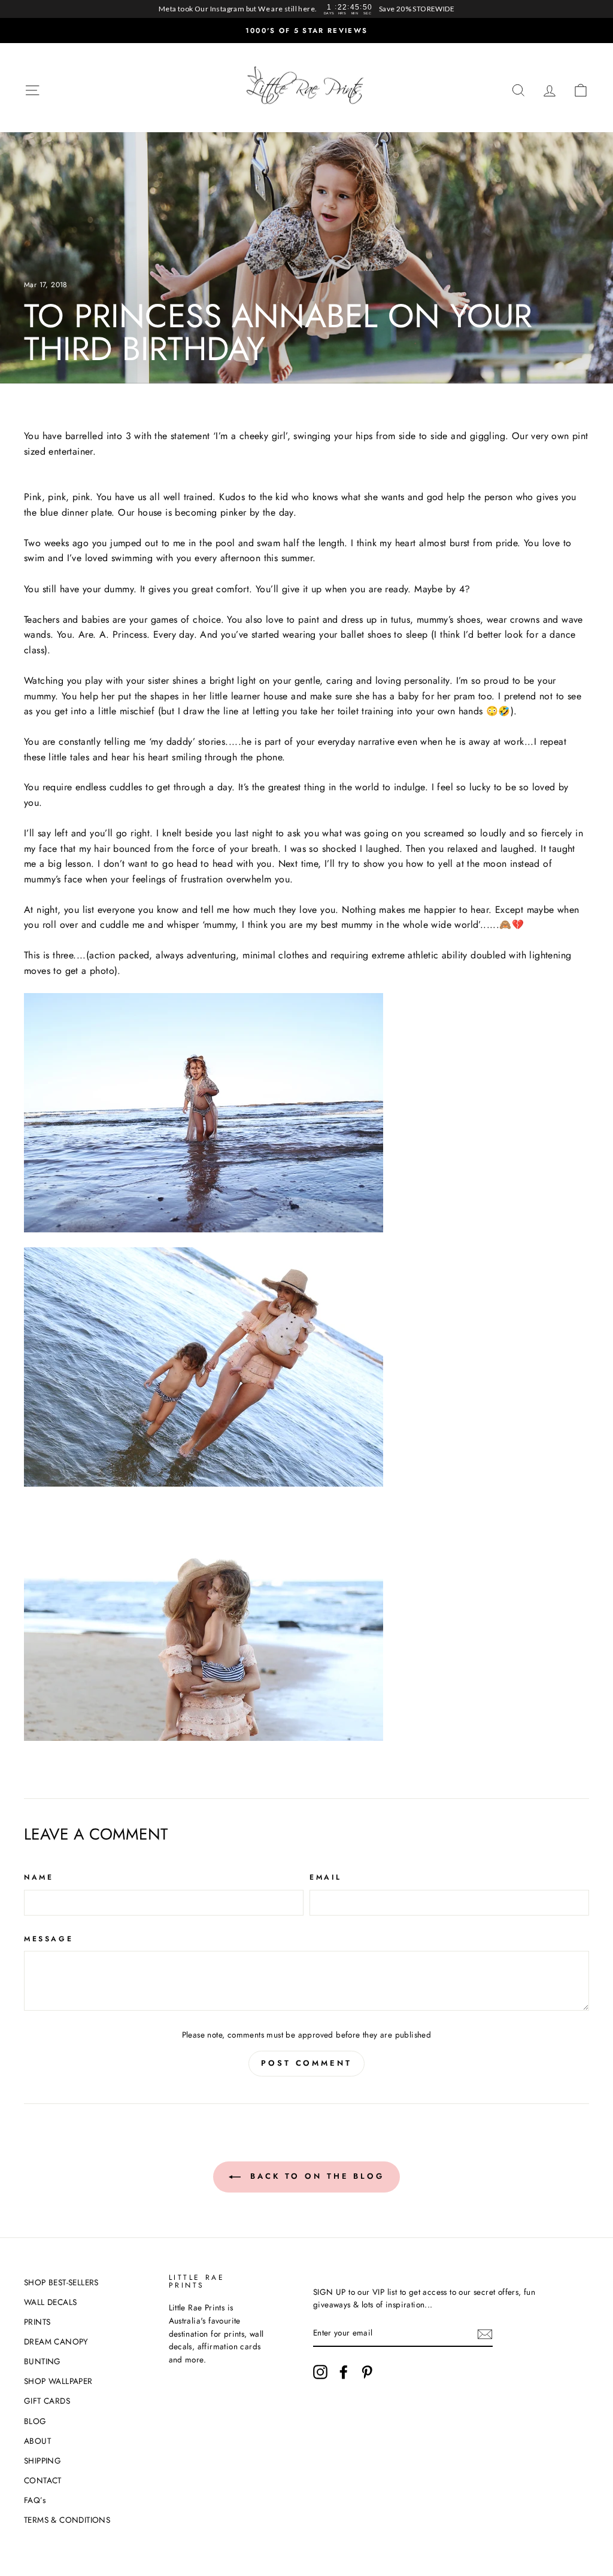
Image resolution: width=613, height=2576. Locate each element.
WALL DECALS (50, 2302)
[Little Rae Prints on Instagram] (320, 2372)
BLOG (35, 2421)
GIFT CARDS (47, 2401)
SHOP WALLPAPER (58, 2381)
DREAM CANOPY (56, 2341)
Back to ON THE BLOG (315, 2176)
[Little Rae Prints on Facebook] (344, 2372)
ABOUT (37, 2441)
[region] (306, 9)
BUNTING (43, 2361)
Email (326, 1877)
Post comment (306, 2063)
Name (39, 1877)
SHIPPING (43, 2461)
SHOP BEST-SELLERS (61, 2282)
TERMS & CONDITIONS (67, 2520)
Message (48, 1939)
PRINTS (37, 2322)
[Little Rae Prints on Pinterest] (367, 2372)
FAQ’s (35, 2500)
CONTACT (43, 2480)
